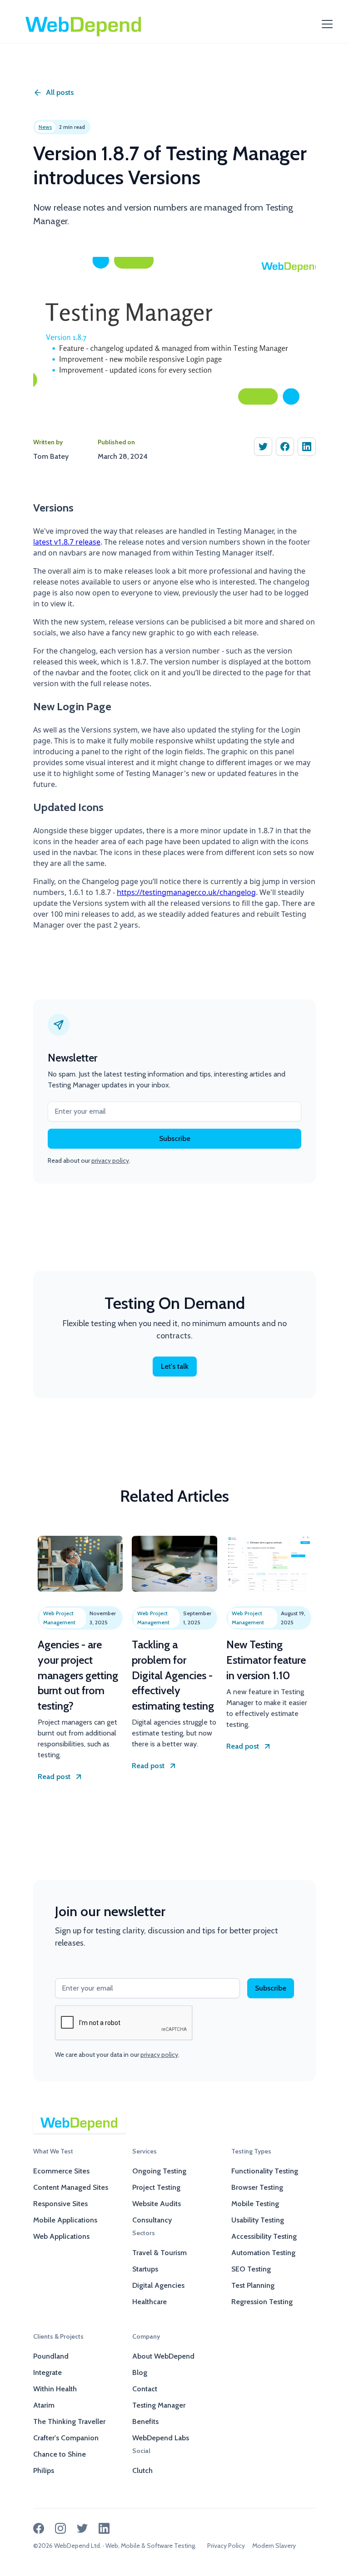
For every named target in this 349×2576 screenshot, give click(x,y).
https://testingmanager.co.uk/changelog (186, 892)
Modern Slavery (274, 2546)
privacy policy (110, 1160)
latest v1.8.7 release (67, 542)
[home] (84, 24)
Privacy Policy (226, 2546)
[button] (325, 24)
